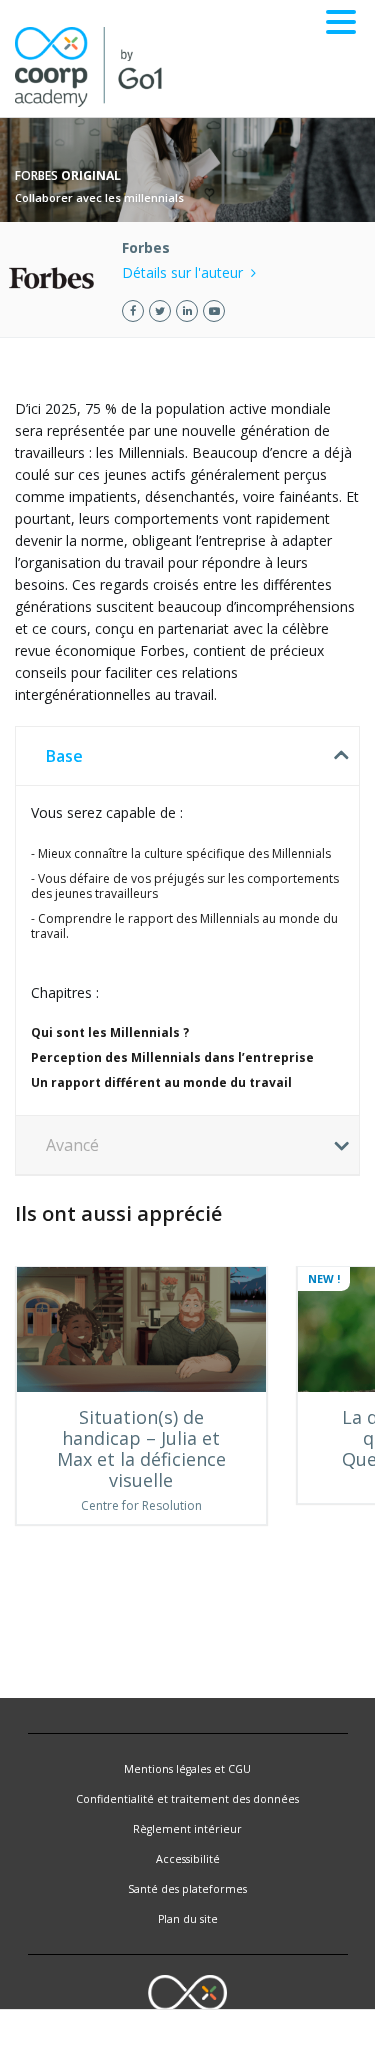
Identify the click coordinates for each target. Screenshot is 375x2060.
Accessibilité (188, 1859)
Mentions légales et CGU (187, 1769)
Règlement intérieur (187, 1829)
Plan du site (188, 1919)
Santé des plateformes (187, 1889)
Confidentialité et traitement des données (187, 1799)
